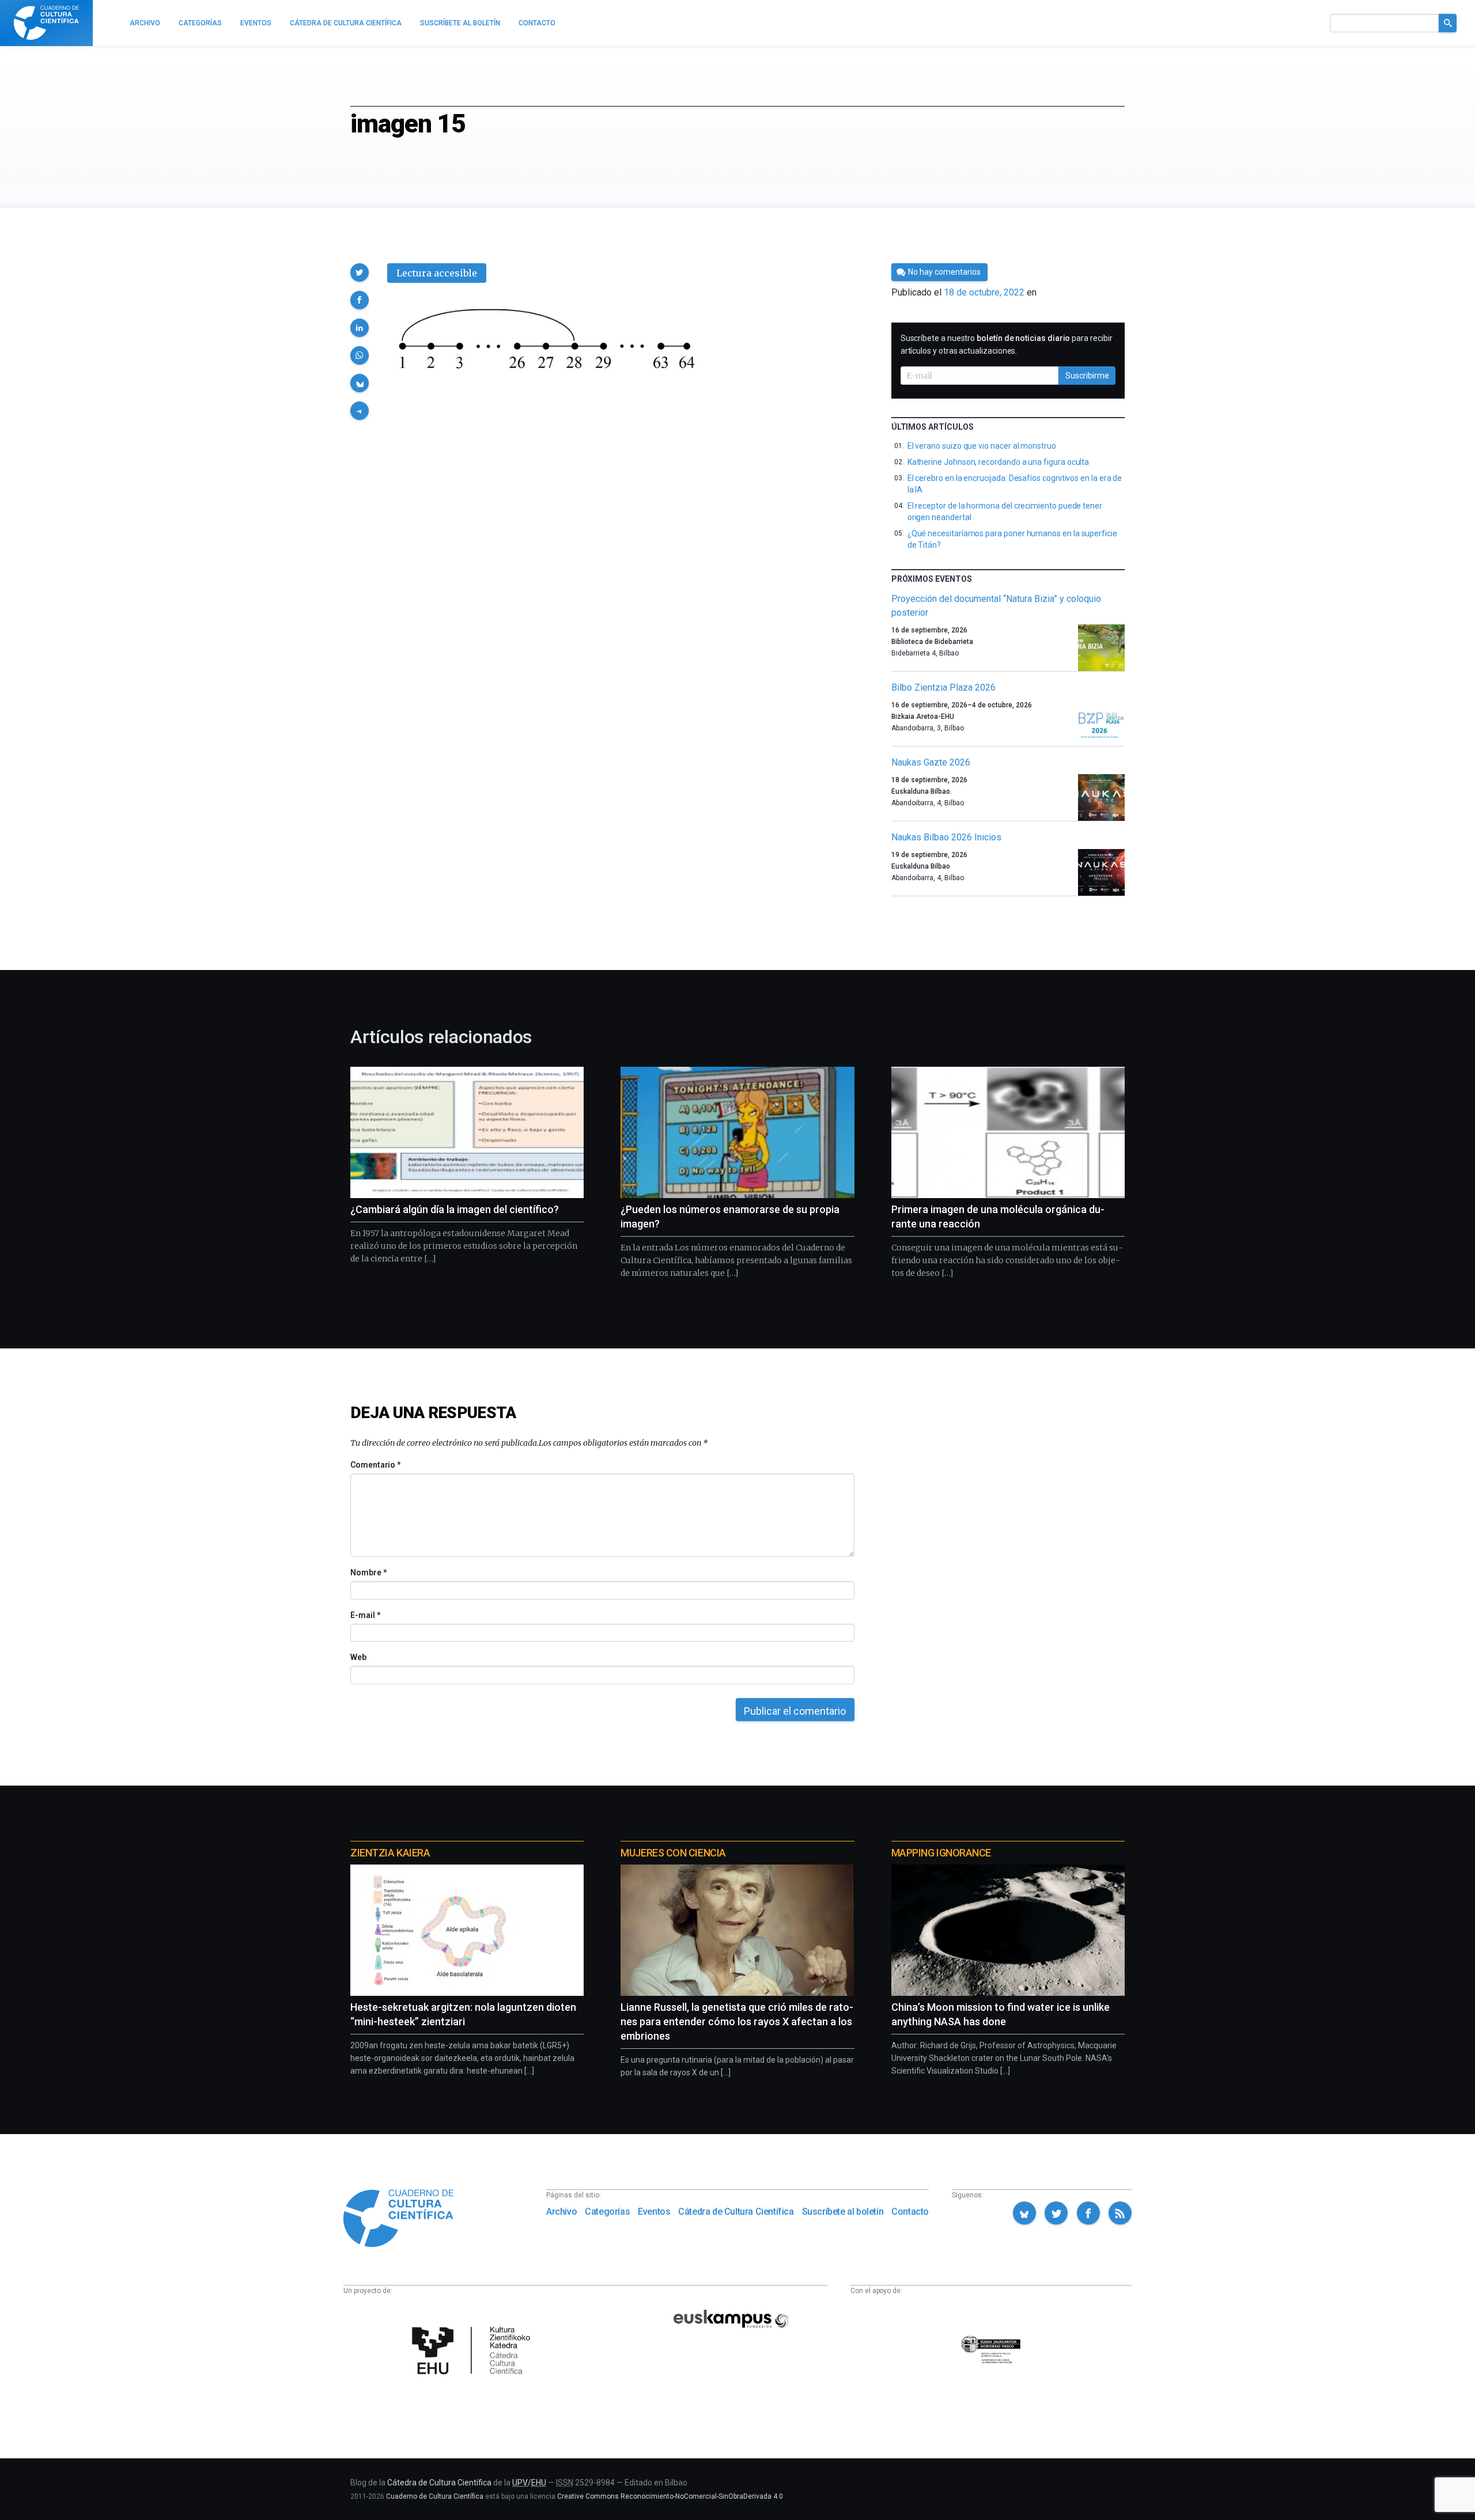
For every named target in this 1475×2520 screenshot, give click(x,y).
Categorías (607, 2212)
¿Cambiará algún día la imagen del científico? (455, 1209)
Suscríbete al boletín (843, 2212)
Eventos (654, 2212)
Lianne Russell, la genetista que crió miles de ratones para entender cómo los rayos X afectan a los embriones (737, 2021)
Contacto (910, 2212)
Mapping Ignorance (941, 1853)
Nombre (368, 1572)
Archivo (561, 2212)
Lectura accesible (437, 273)
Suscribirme (1087, 376)
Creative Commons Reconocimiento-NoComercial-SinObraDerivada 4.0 (670, 2496)
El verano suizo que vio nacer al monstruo (982, 446)
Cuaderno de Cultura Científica (435, 2496)
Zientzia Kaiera (390, 1853)
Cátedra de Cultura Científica (736, 2212)
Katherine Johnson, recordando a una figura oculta (999, 462)
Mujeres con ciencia (673, 1853)
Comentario (375, 1465)
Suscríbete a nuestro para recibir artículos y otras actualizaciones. (1007, 344)
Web (358, 1657)
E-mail (365, 1615)
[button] (360, 272)
